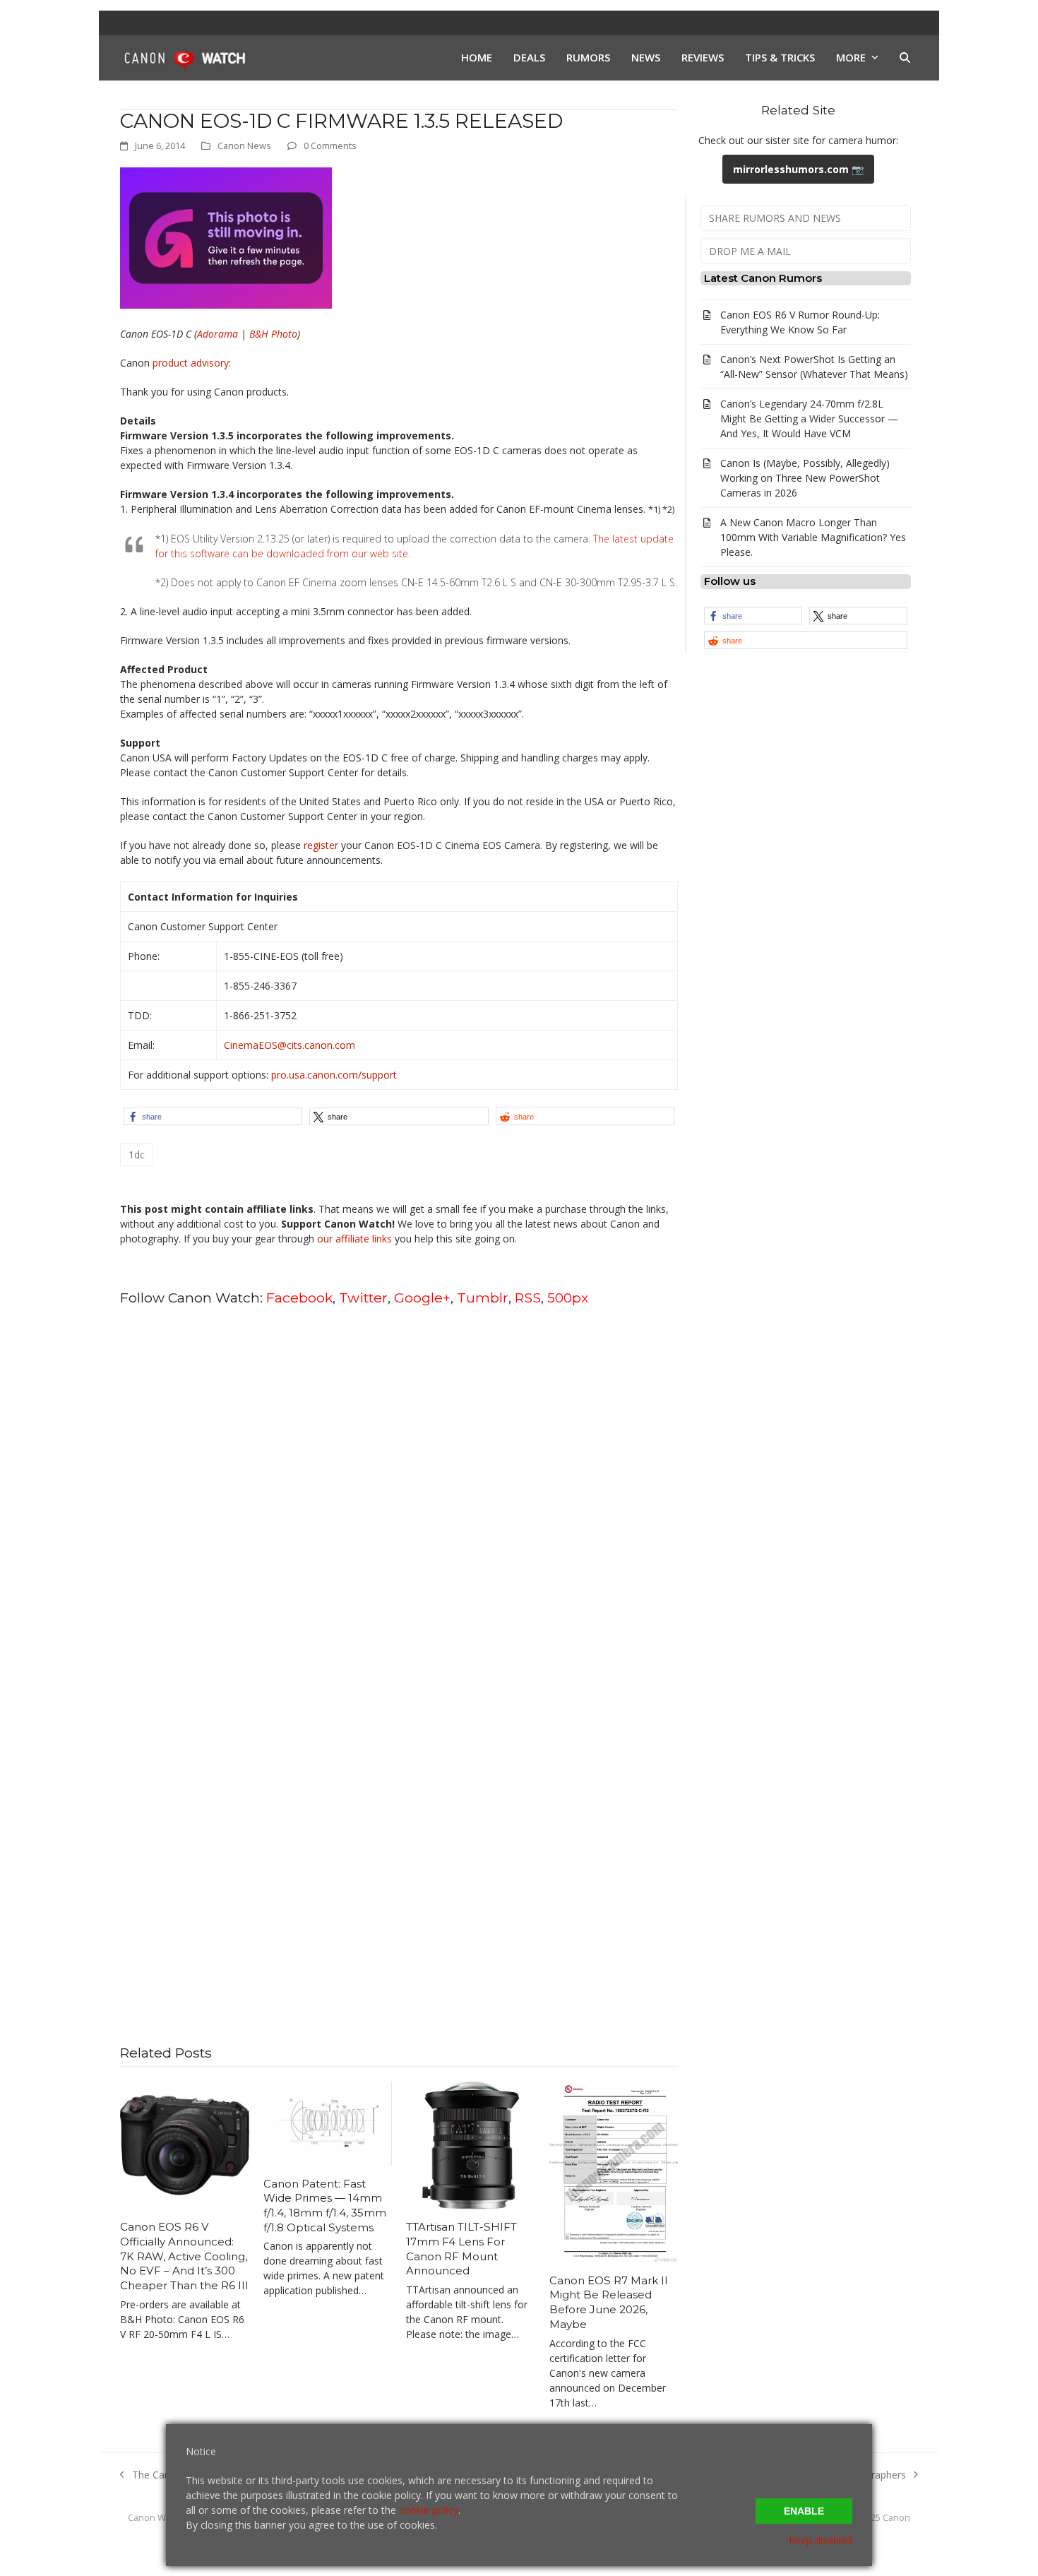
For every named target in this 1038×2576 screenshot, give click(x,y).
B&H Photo (273, 334)
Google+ (422, 1298)
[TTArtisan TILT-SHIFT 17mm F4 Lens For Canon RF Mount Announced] (471, 2144)
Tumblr (483, 1298)
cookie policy (429, 2510)
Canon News (244, 146)
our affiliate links (354, 1239)
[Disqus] (399, 1498)
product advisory (191, 363)
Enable (804, 2511)
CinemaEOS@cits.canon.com (290, 1045)
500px (568, 1298)
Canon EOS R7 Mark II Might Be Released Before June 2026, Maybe (609, 2302)
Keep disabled (821, 2540)
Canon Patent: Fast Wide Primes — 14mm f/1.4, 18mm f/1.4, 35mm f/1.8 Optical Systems (325, 2206)
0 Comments (330, 146)
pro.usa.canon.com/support (334, 1075)
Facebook (299, 1298)
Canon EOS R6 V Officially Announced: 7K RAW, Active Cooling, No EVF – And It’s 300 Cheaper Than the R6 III (184, 2256)
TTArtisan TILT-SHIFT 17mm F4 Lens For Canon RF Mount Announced (461, 2249)
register (321, 845)
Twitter (363, 1298)
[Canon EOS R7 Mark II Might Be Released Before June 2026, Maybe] (614, 2170)
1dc (137, 1155)
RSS (528, 1298)
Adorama (217, 334)
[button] (905, 58)
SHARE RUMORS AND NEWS (775, 218)
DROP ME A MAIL (750, 251)
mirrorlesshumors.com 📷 (798, 169)
